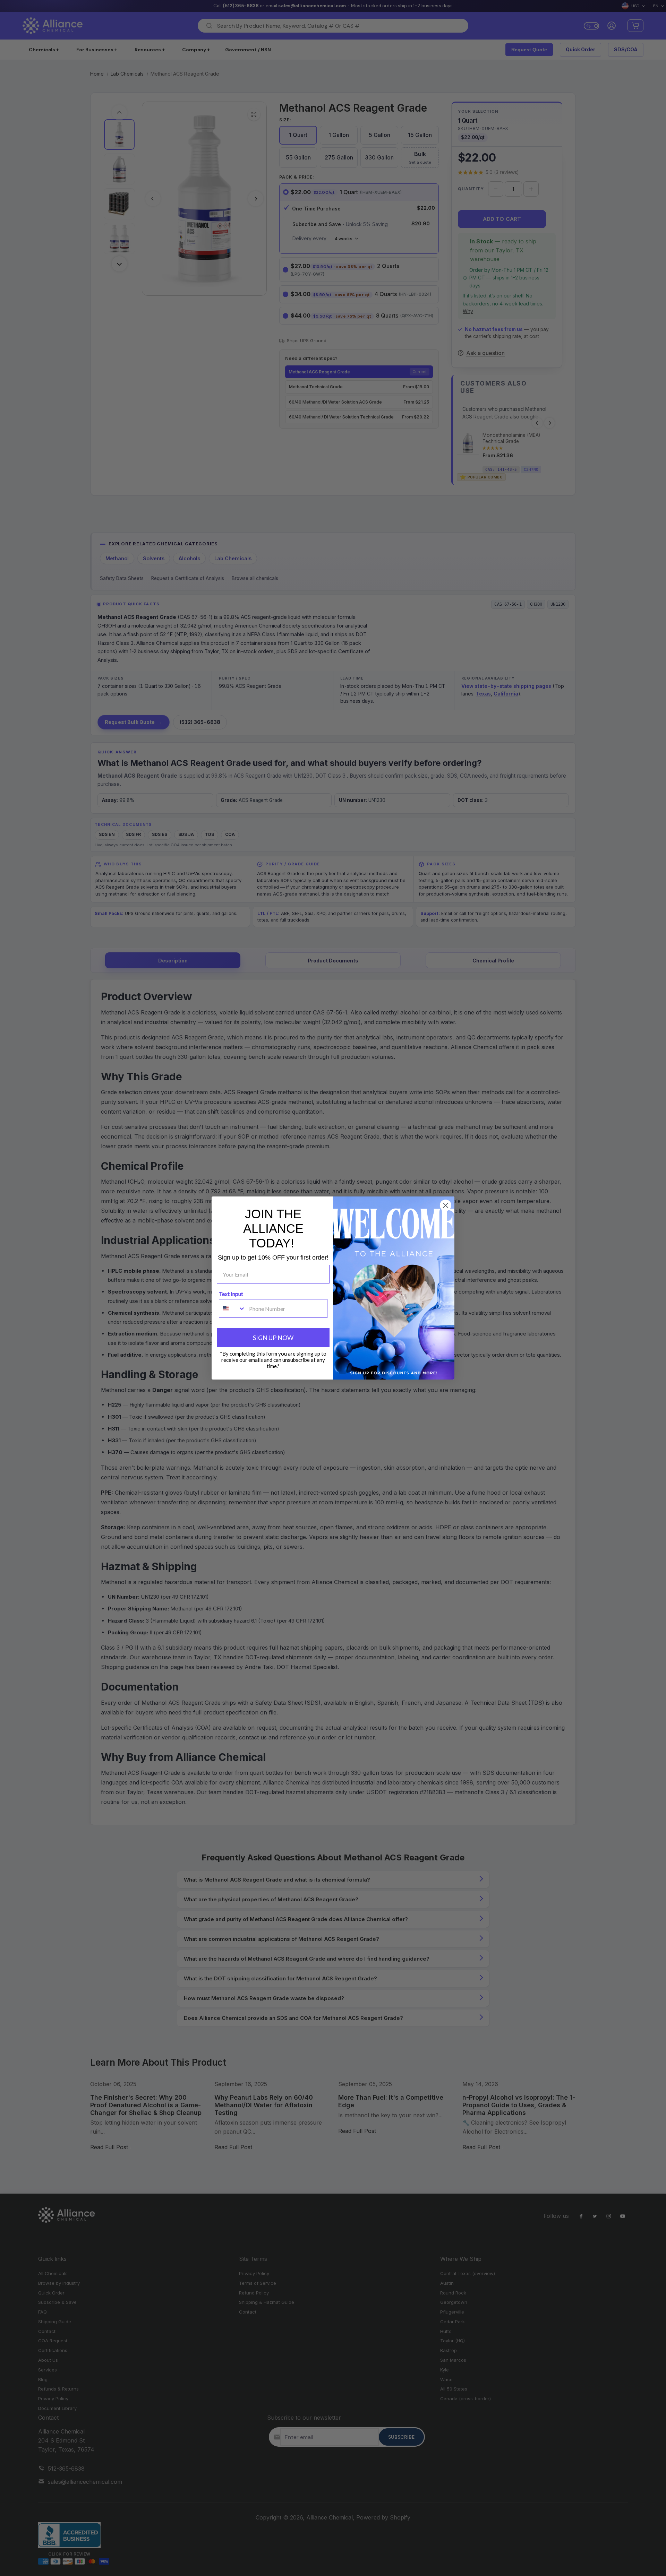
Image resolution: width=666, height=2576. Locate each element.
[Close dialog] (446, 1205)
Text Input (231, 1294)
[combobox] (232, 1308)
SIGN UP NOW (273, 1338)
